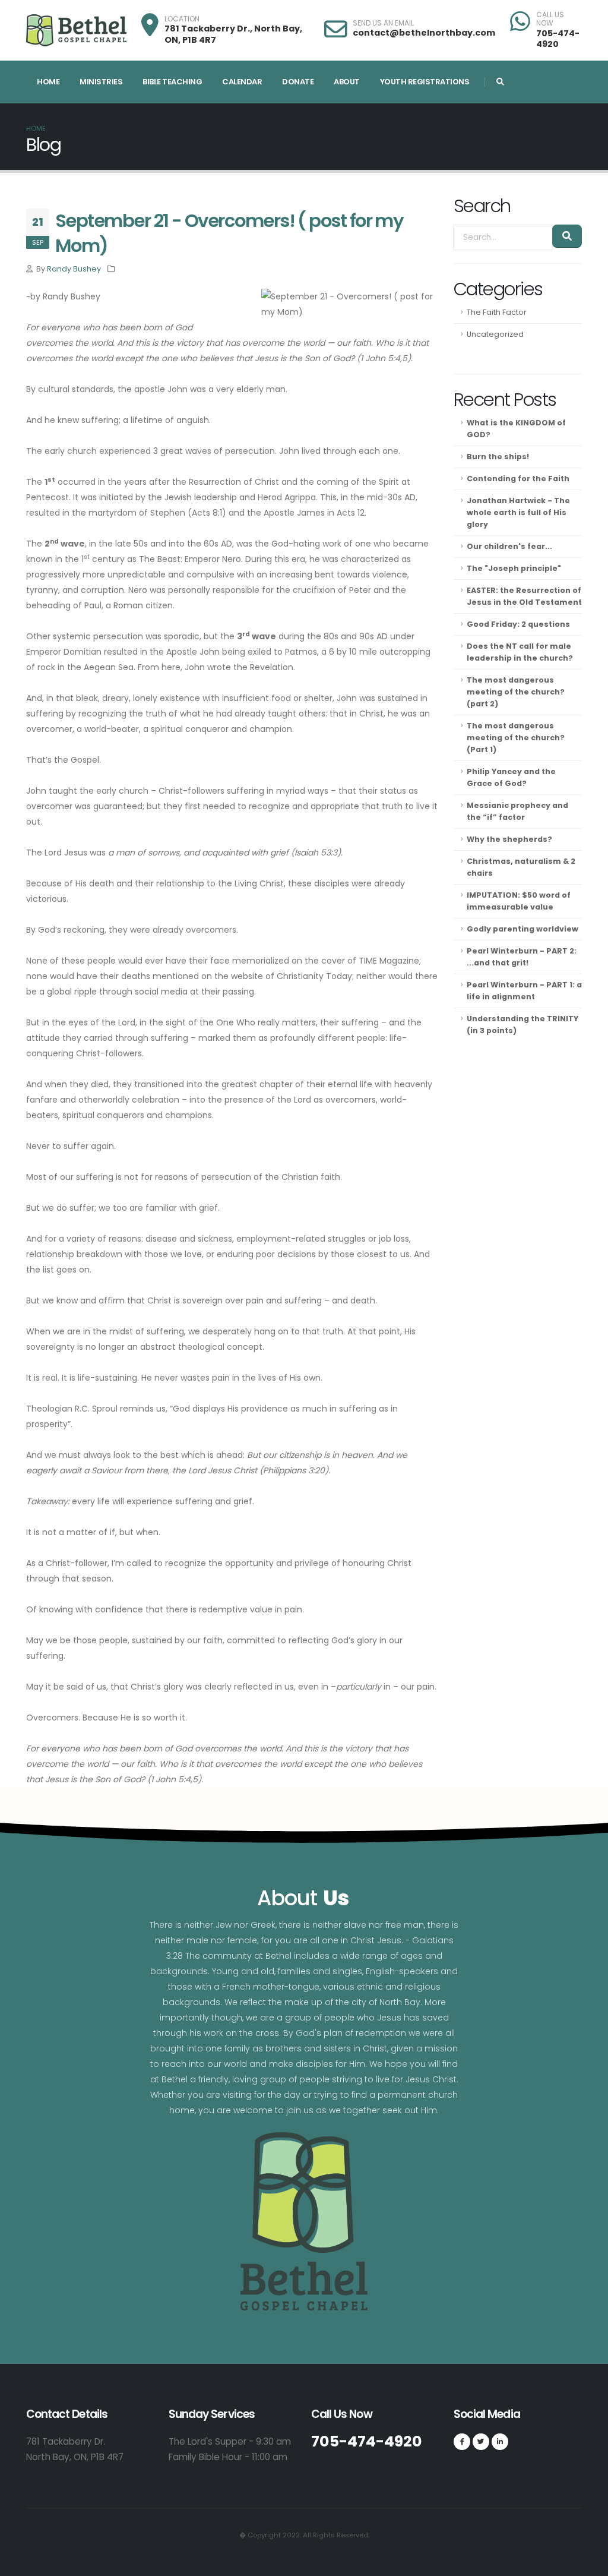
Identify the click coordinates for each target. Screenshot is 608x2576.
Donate (298, 82)
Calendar (242, 82)
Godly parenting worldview (522, 929)
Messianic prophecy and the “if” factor (517, 811)
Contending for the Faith (518, 479)
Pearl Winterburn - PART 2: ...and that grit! (522, 957)
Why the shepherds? (509, 839)
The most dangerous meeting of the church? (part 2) (516, 692)
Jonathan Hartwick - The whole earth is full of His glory (518, 512)
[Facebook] (462, 2442)
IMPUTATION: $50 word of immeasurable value (519, 901)
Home (48, 82)
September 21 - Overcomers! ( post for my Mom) (229, 233)
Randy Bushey (74, 269)
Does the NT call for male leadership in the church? (520, 652)
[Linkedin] (500, 2442)
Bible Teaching (172, 82)
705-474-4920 (558, 39)
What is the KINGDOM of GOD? (516, 429)
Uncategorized (495, 334)
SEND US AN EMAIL (383, 23)
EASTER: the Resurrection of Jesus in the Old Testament (524, 596)
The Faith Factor (497, 312)
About (347, 82)
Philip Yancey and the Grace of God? (511, 777)
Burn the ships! (498, 457)
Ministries (101, 82)
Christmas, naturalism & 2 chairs (521, 867)
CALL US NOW (550, 19)
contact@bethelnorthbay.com (424, 33)
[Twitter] (481, 2442)
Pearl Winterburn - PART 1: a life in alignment (524, 991)
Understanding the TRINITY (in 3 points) (522, 1025)
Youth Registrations (425, 82)
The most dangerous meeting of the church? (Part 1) (516, 738)
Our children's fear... (509, 546)
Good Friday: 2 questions (518, 624)
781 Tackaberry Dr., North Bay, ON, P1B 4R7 (233, 34)
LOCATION (182, 19)
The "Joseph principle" (514, 568)
